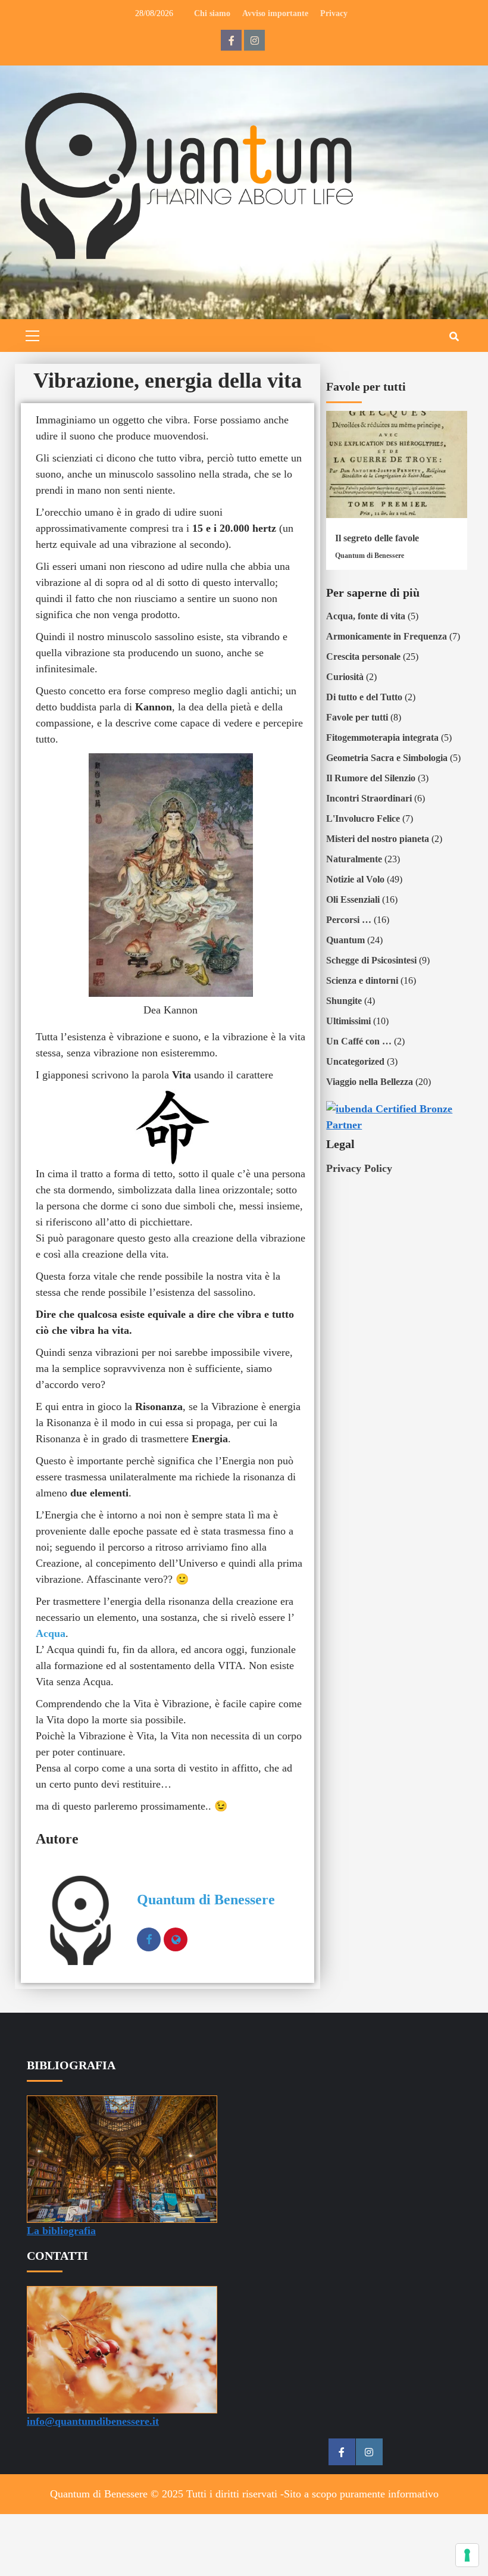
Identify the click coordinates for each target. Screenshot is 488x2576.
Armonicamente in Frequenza (387, 636)
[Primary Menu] (33, 334)
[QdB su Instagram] (254, 40)
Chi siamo (212, 13)
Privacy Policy (359, 1168)
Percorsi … (349, 920)
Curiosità (345, 677)
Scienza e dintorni (362, 980)
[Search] (454, 337)
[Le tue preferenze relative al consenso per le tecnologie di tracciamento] (467, 2555)
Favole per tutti (357, 717)
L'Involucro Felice (363, 818)
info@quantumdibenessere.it (93, 2421)
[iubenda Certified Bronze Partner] (397, 1116)
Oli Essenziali (353, 899)
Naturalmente (354, 859)
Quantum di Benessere (206, 1900)
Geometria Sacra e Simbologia (387, 758)
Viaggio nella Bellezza (370, 1082)
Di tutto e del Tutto (364, 697)
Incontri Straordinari (369, 798)
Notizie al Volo (355, 879)
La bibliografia (61, 2231)
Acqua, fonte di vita (366, 616)
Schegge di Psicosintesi (371, 960)
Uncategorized (355, 1061)
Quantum (345, 940)
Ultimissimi (348, 1021)
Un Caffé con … (359, 1041)
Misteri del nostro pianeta (378, 839)
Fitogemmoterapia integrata (382, 737)
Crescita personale (363, 657)
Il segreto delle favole (377, 538)
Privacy (334, 13)
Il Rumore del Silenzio (371, 778)
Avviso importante (275, 13)
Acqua (51, 1633)
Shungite (344, 1001)
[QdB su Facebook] (231, 40)
